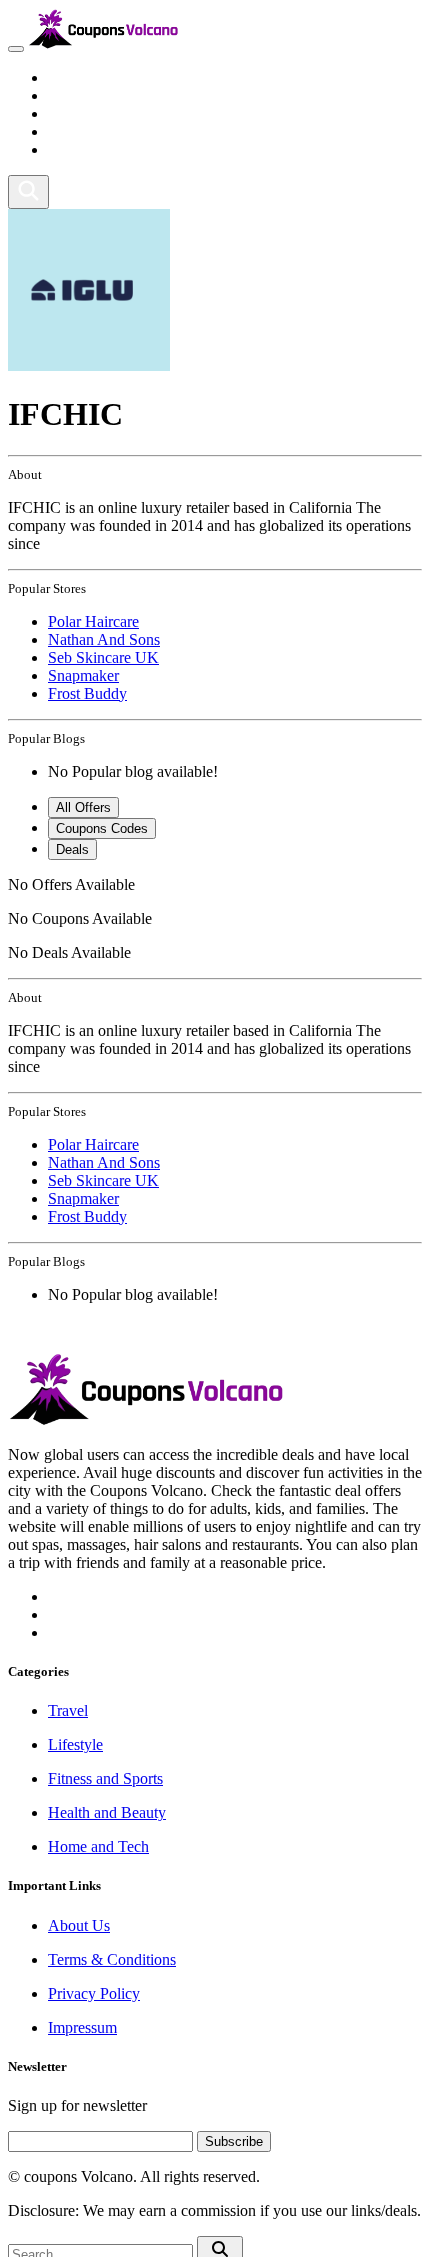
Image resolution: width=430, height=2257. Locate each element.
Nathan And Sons (104, 639)
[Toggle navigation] (16, 49)
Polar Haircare (93, 621)
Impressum (82, 2027)
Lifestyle (75, 95)
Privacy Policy (94, 1993)
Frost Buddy (87, 693)
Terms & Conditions (112, 1959)
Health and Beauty (107, 131)
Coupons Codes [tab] (102, 828)
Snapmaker (83, 675)
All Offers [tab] (83, 807)
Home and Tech (98, 149)
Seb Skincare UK (103, 657)
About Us (79, 1925)
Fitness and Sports (105, 113)
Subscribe (234, 2141)
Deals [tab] (72, 849)
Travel (68, 77)
